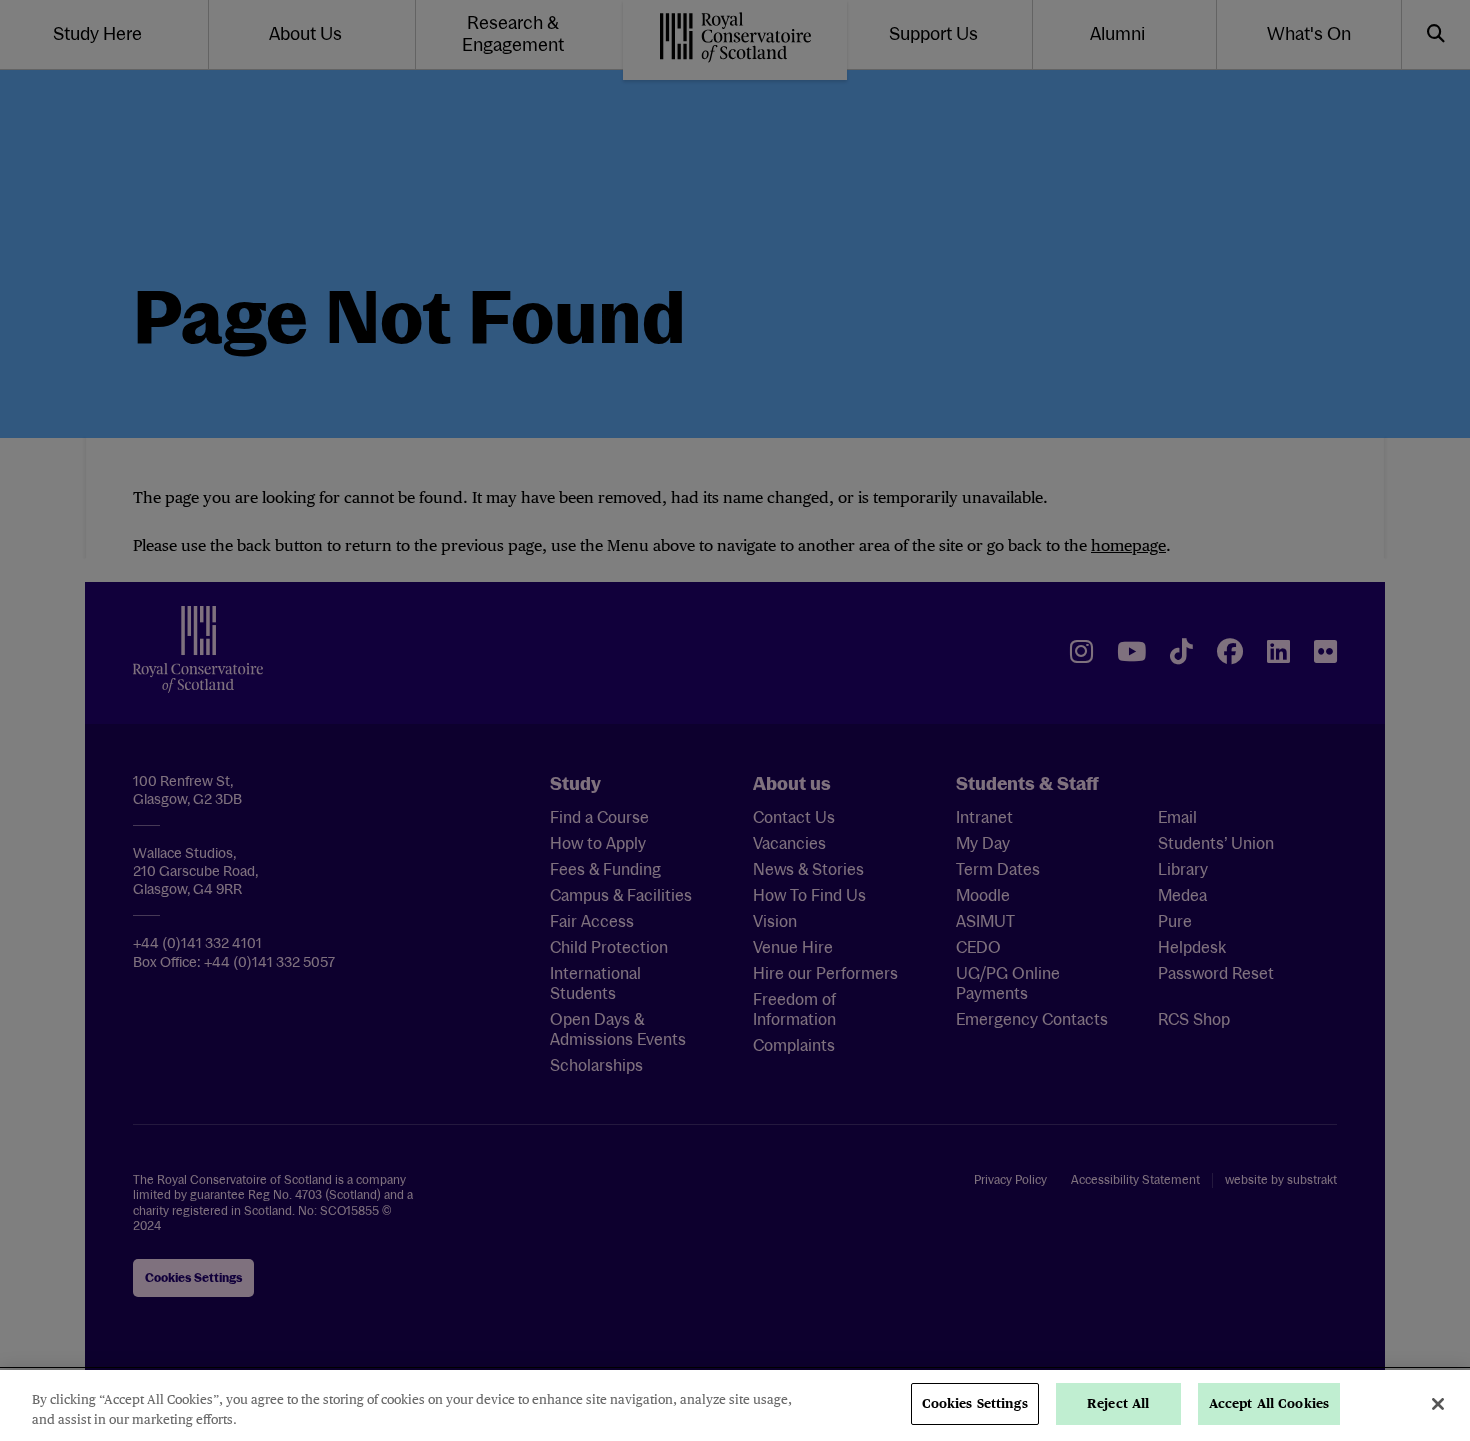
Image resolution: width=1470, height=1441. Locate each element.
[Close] (1438, 1404)
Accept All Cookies (1269, 1403)
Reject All (1118, 1403)
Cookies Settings (975, 1403)
